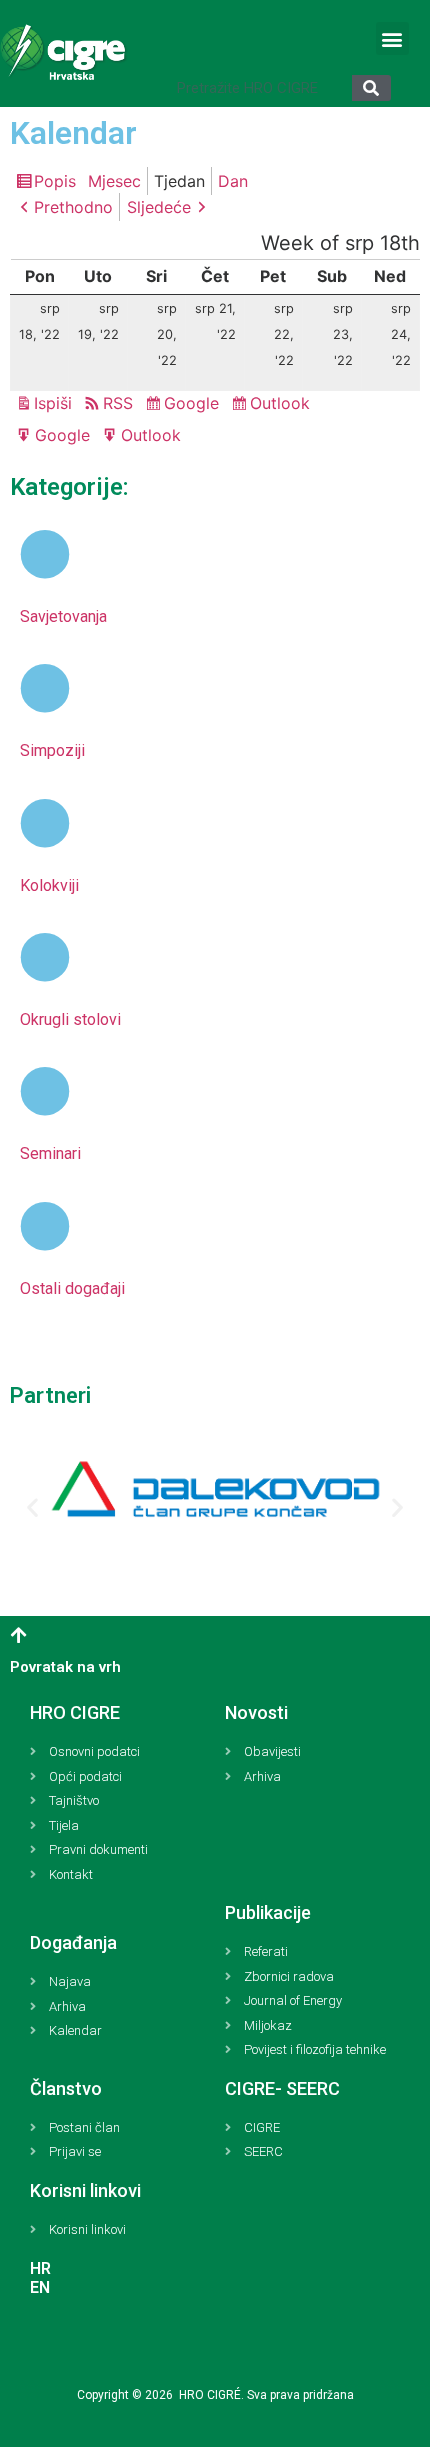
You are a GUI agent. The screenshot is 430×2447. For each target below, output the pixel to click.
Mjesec (114, 181)
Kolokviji (49, 885)
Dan (233, 181)
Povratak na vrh (65, 1667)
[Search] (371, 88)
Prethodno (73, 207)
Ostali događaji (72, 1288)
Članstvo (66, 2088)
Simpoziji (52, 750)
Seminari (50, 1153)
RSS (118, 403)
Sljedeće (159, 207)
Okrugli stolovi (70, 1019)
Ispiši (56, 404)
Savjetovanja (63, 616)
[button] (392, 38)
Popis (58, 183)
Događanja (73, 1942)
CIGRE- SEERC (282, 2088)
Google (194, 405)
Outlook (283, 405)
